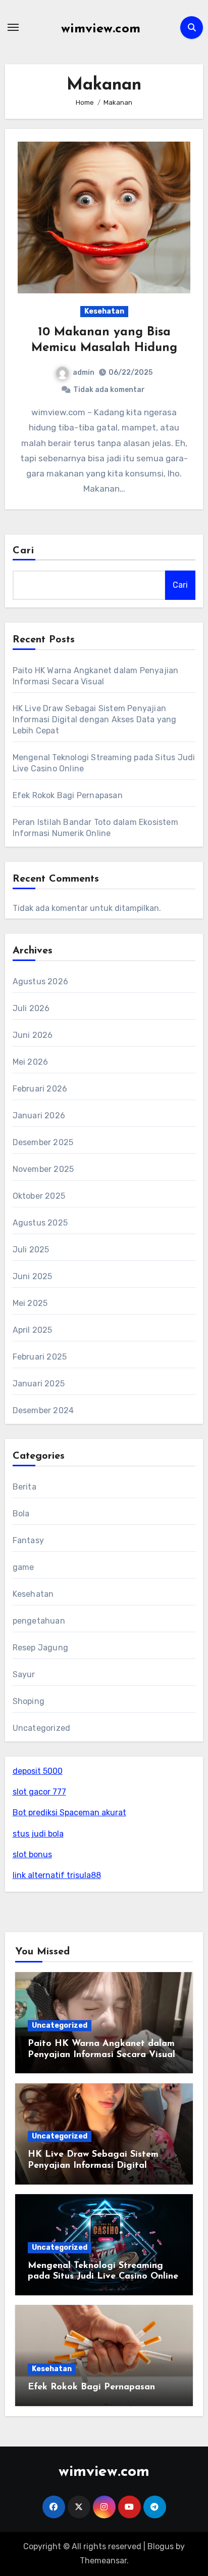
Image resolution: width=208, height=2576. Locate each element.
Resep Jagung (40, 1648)
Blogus (161, 2546)
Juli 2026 (31, 1008)
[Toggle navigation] (13, 27)
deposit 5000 (38, 1771)
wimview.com (101, 29)
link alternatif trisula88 (57, 1875)
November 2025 (43, 1169)
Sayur (24, 1674)
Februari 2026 (40, 1089)
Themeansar (103, 2561)
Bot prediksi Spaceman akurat (69, 1813)
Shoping (29, 1701)
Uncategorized (42, 1728)
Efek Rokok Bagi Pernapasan (68, 795)
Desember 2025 (43, 1142)
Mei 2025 (30, 1303)
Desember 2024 (43, 1410)
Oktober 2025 (39, 1196)
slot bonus (32, 1854)
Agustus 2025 (40, 1223)
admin (84, 373)
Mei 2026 (31, 1062)
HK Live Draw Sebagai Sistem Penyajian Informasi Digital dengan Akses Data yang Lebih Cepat (95, 719)
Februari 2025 (40, 1357)
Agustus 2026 (40, 981)
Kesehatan (104, 311)
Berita (24, 1487)
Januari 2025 (39, 1384)
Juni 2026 (33, 1035)
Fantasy (28, 1540)
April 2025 (33, 1330)
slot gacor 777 (39, 1792)
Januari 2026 (39, 1116)
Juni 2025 (33, 1276)
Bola (21, 1514)
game (23, 1567)
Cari (23, 551)
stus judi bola (38, 1834)
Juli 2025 (31, 1250)
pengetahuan (39, 1621)
